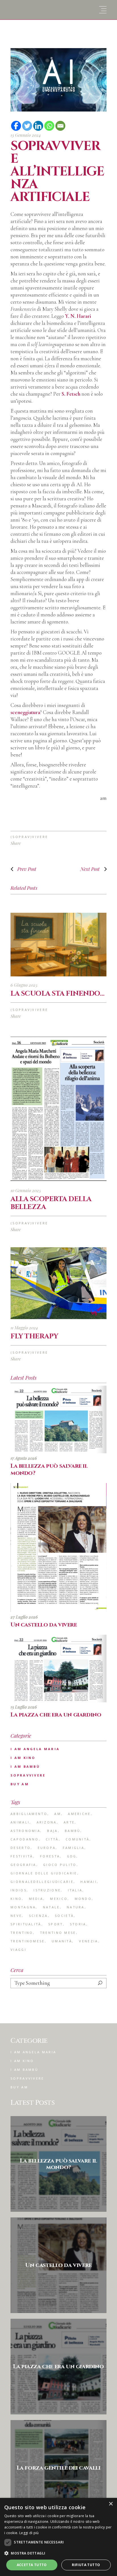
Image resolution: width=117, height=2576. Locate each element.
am (58, 1814)
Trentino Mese (58, 1933)
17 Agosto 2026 (24, 1458)
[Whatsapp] (49, 126)
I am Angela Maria (35, 1749)
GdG (72, 1856)
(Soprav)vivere (29, 837)
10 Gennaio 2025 (26, 1190)
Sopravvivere (28, 1775)
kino (16, 1899)
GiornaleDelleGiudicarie (42, 1882)
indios (19, 1890)
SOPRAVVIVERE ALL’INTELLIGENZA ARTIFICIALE (57, 172)
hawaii (89, 1882)
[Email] (60, 126)
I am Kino (23, 1758)
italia (75, 1890)
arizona (47, 1822)
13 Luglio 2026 (24, 1707)
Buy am (20, 1784)
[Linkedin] (38, 126)
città (52, 1839)
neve (16, 1916)
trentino (22, 1933)
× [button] (111, 2504)
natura (76, 1907)
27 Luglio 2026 (24, 1617)
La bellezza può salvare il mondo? (49, 1469)
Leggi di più (29, 2533)
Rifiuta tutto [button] (86, 2565)
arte (69, 1822)
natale (51, 1907)
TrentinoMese (28, 1941)
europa (47, 1848)
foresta (50, 1856)
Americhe (79, 1814)
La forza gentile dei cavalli (59, 2468)
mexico (59, 1899)
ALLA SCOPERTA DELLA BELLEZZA (51, 1203)
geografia (23, 1865)
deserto (21, 1848)
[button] (58, 2553)
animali (20, 1822)
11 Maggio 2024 (24, 1328)
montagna (23, 1907)
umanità (62, 1941)
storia (78, 1924)
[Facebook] (16, 126)
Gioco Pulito (60, 1865)
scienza (38, 1916)
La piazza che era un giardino (56, 1715)
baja (52, 1831)
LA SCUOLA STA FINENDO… (57, 994)
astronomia (25, 1831)
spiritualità (26, 1924)
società (64, 1916)
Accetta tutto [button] (32, 2565)
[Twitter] (27, 126)
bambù (73, 1831)
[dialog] (58, 2537)
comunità (78, 1839)
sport (56, 1924)
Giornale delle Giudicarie (44, 1873)
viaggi (18, 1950)
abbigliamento (29, 1814)
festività (22, 1856)
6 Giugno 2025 (24, 985)
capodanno (25, 1839)
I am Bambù (25, 1766)
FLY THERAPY (34, 1336)
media (36, 1899)
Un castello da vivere (44, 1625)
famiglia (74, 1848)
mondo (83, 1899)
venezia (88, 1941)
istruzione (47, 1890)
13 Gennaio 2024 (26, 135)
